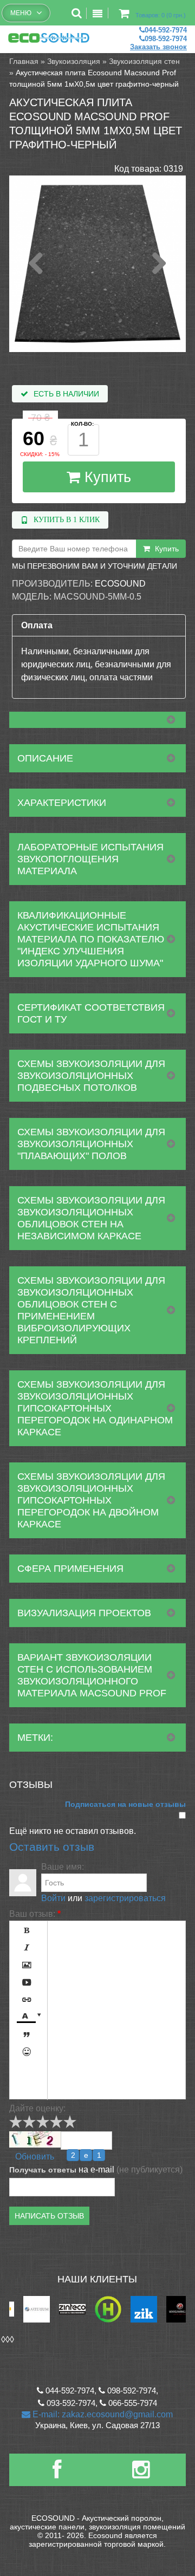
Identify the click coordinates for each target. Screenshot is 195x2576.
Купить (106, 477)
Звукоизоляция (74, 61)
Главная (24, 61)
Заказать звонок (158, 47)
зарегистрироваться (125, 1898)
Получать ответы (43, 2170)
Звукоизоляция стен (144, 61)
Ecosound (120, 584)
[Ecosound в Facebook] (57, 2474)
